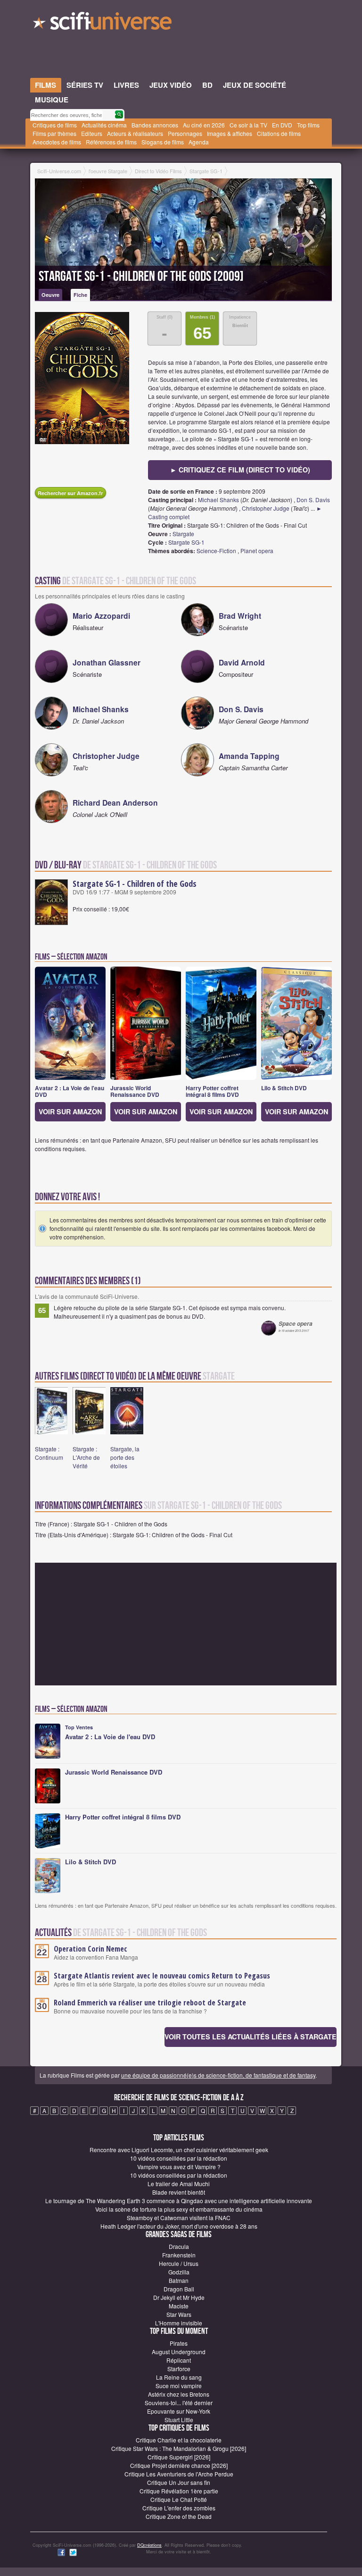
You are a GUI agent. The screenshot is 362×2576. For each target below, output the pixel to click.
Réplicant (179, 2360)
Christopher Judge (266, 508)
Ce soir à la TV (248, 125)
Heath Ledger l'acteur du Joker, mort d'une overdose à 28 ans (179, 2226)
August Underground (179, 2352)
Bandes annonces (155, 125)
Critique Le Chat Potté (179, 2499)
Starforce (179, 2369)
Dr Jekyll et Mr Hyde (179, 2297)
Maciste (179, 2306)
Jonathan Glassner (107, 662)
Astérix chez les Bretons (179, 2394)
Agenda (199, 142)
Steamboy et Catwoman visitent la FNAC (179, 2218)
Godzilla (179, 2272)
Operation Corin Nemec (90, 1949)
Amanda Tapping (249, 756)
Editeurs (92, 133)
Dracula (179, 2246)
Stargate (183, 534)
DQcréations (149, 2545)
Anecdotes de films (57, 142)
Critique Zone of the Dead (179, 2516)
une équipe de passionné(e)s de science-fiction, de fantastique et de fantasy (218, 2075)
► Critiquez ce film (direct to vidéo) (240, 470)
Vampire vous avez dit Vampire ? (179, 2167)
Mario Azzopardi (101, 616)
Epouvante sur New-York (179, 2411)
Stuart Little (179, 2420)
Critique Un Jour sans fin (179, 2482)
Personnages (185, 133)
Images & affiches (230, 133)
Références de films (111, 142)
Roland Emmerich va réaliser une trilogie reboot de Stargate (150, 2003)
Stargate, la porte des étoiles (125, 1457)
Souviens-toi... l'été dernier (179, 2403)
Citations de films (279, 133)
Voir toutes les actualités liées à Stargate (251, 2037)
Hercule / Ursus (179, 2263)
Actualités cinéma (104, 125)
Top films (308, 125)
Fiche (80, 295)
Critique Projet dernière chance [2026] (179, 2465)
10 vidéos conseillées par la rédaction (179, 2158)
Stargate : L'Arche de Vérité (86, 1457)
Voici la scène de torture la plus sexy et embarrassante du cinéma (179, 2209)
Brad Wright (240, 616)
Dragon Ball (179, 2289)
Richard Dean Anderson (115, 803)
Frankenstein (179, 2255)
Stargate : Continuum (49, 1453)
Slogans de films (163, 142)
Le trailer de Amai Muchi (179, 2184)
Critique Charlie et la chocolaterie (179, 2440)
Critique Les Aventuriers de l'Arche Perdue (179, 2474)
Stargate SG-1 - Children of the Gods (135, 884)
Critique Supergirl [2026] (179, 2457)
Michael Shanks (218, 500)
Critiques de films (55, 125)
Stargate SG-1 (186, 542)
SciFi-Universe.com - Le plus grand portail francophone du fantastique (103, 24)
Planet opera (257, 551)
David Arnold (242, 662)
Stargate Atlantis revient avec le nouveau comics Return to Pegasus (162, 1976)
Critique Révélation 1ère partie (179, 2491)
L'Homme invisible (179, 2323)
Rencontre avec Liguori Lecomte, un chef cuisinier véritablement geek (179, 2150)
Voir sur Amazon (70, 1111)
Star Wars (179, 2314)
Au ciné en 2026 (204, 125)
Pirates (179, 2343)
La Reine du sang (179, 2377)
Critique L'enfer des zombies (179, 2508)
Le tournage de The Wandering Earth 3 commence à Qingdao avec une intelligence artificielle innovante (179, 2201)
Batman (179, 2280)
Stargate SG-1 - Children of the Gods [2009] (141, 277)
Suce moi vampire (179, 2386)
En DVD (282, 125)
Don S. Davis (313, 500)
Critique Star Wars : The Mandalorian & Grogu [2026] (179, 2448)
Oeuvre (50, 295)
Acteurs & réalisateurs (135, 133)
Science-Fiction (216, 551)
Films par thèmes (54, 133)
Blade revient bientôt (179, 2192)
